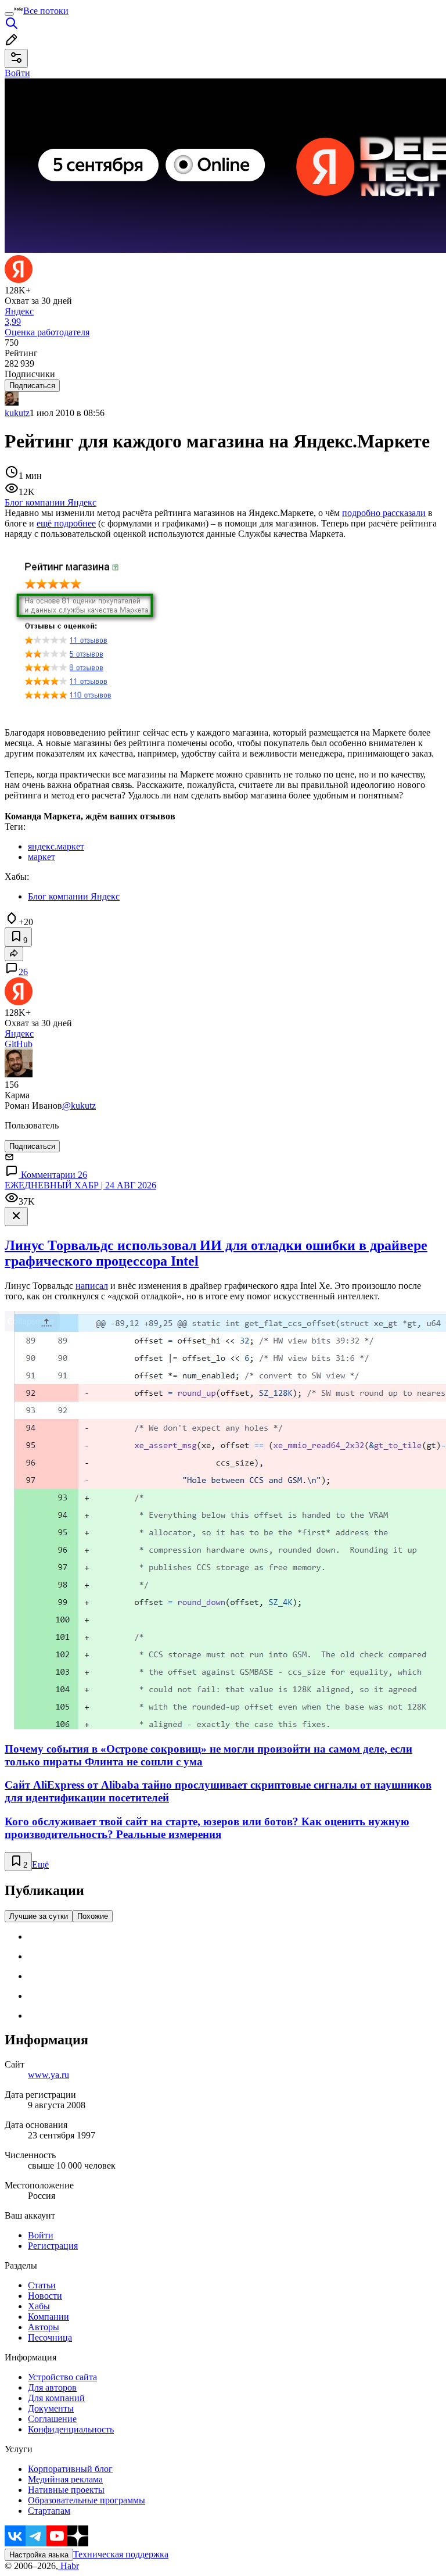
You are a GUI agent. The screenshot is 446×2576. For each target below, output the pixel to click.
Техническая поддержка (121, 2554)
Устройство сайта (62, 2377)
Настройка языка (39, 2555)
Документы (51, 2408)
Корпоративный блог (70, 2469)
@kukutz (79, 1106)
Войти (41, 2235)
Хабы (39, 2306)
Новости (45, 2296)
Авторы (44, 2327)
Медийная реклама (65, 2479)
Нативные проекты (66, 2490)
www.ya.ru (48, 2075)
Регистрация (53, 2246)
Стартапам (49, 2511)
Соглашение (52, 2419)
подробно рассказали (384, 513)
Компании (48, 2317)
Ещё (40, 1864)
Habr (69, 2566)
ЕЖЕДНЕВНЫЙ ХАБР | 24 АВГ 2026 (80, 1185)
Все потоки (46, 11)
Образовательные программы (87, 2500)
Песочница (50, 2337)
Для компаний (56, 2398)
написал (92, 1286)
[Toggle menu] (9, 14)
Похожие (93, 1916)
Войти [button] (17, 73)
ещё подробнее (66, 523)
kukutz (17, 413)
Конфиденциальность (71, 2429)
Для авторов (52, 2387)
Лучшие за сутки (39, 1916)
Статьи (42, 2285)
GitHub (19, 1044)
